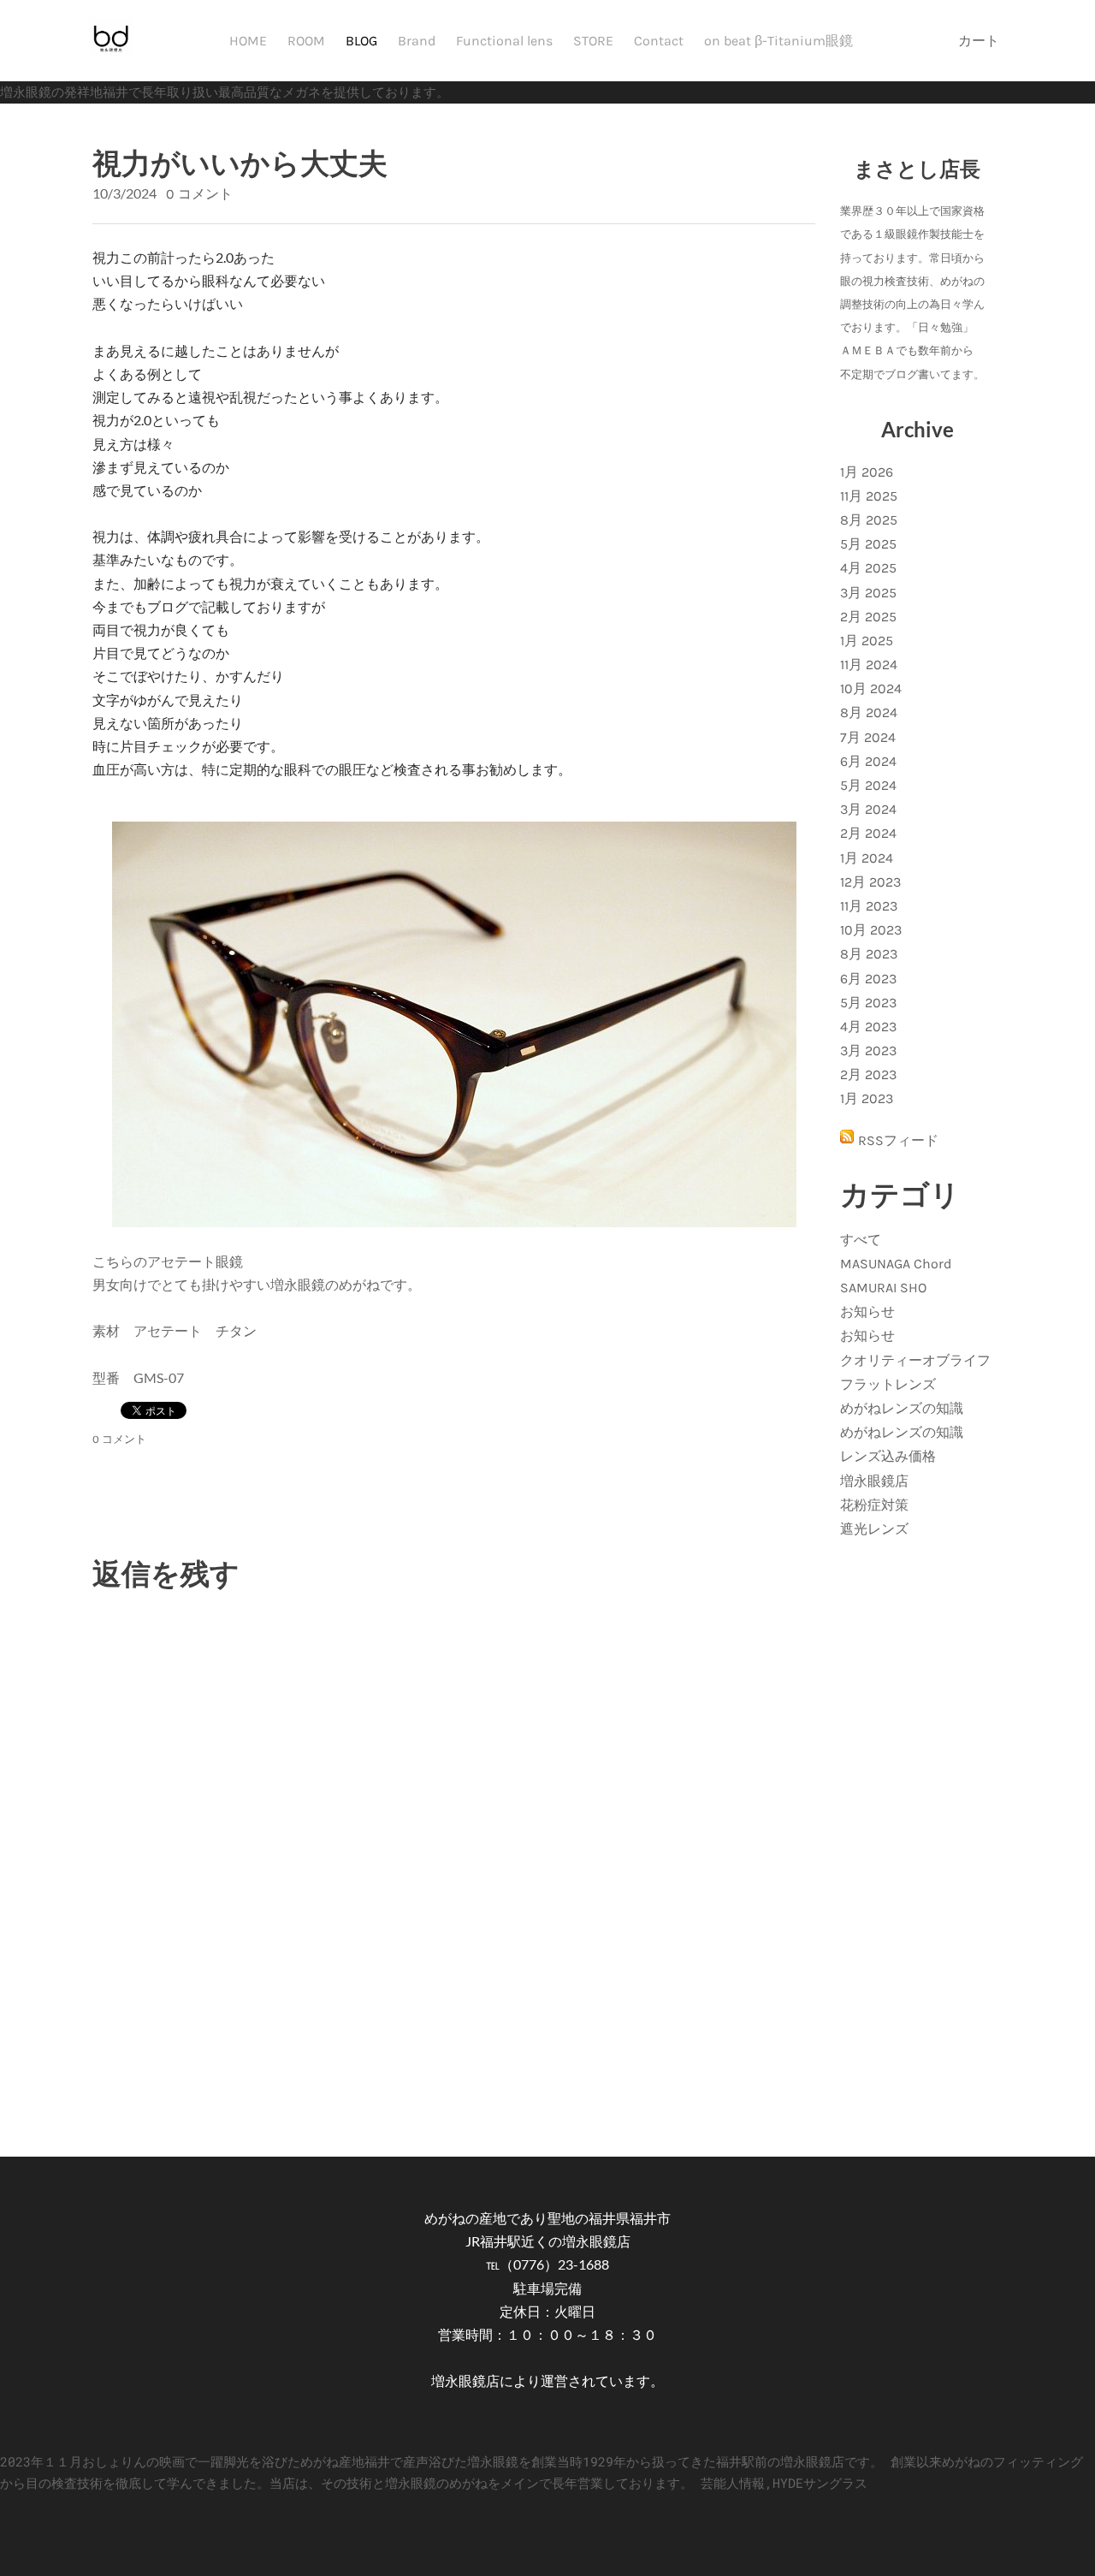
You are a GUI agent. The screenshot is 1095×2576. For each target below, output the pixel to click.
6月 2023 (868, 979)
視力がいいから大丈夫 (240, 162)
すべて (861, 1240)
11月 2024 (869, 665)
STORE (593, 41)
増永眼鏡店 (874, 1481)
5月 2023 (868, 1003)
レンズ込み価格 (888, 1456)
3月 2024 (868, 809)
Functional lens (504, 41)
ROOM (306, 41)
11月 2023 (869, 906)
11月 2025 (869, 496)
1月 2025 (867, 641)
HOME (248, 41)
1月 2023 (867, 1098)
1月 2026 (867, 472)
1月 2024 (867, 858)
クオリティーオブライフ (915, 1360)
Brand (417, 41)
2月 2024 (868, 833)
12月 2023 (870, 882)
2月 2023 (868, 1074)
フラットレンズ (888, 1384)
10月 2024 (871, 689)
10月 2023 (871, 930)
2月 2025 (868, 617)
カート (980, 41)
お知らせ (867, 1312)
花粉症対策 (874, 1505)
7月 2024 (868, 737)
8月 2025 (869, 520)
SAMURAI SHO (883, 1288)
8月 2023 (869, 954)
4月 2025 (868, 568)
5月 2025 (868, 544)
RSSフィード (898, 1140)
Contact (659, 41)
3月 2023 (868, 1051)
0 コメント (199, 194)
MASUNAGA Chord (896, 1264)
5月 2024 (868, 785)
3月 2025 (868, 593)
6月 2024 (868, 761)
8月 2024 (869, 712)
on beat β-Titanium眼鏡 (778, 41)
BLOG (361, 41)
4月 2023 (868, 1027)
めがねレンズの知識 (902, 1408)
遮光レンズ (874, 1529)
